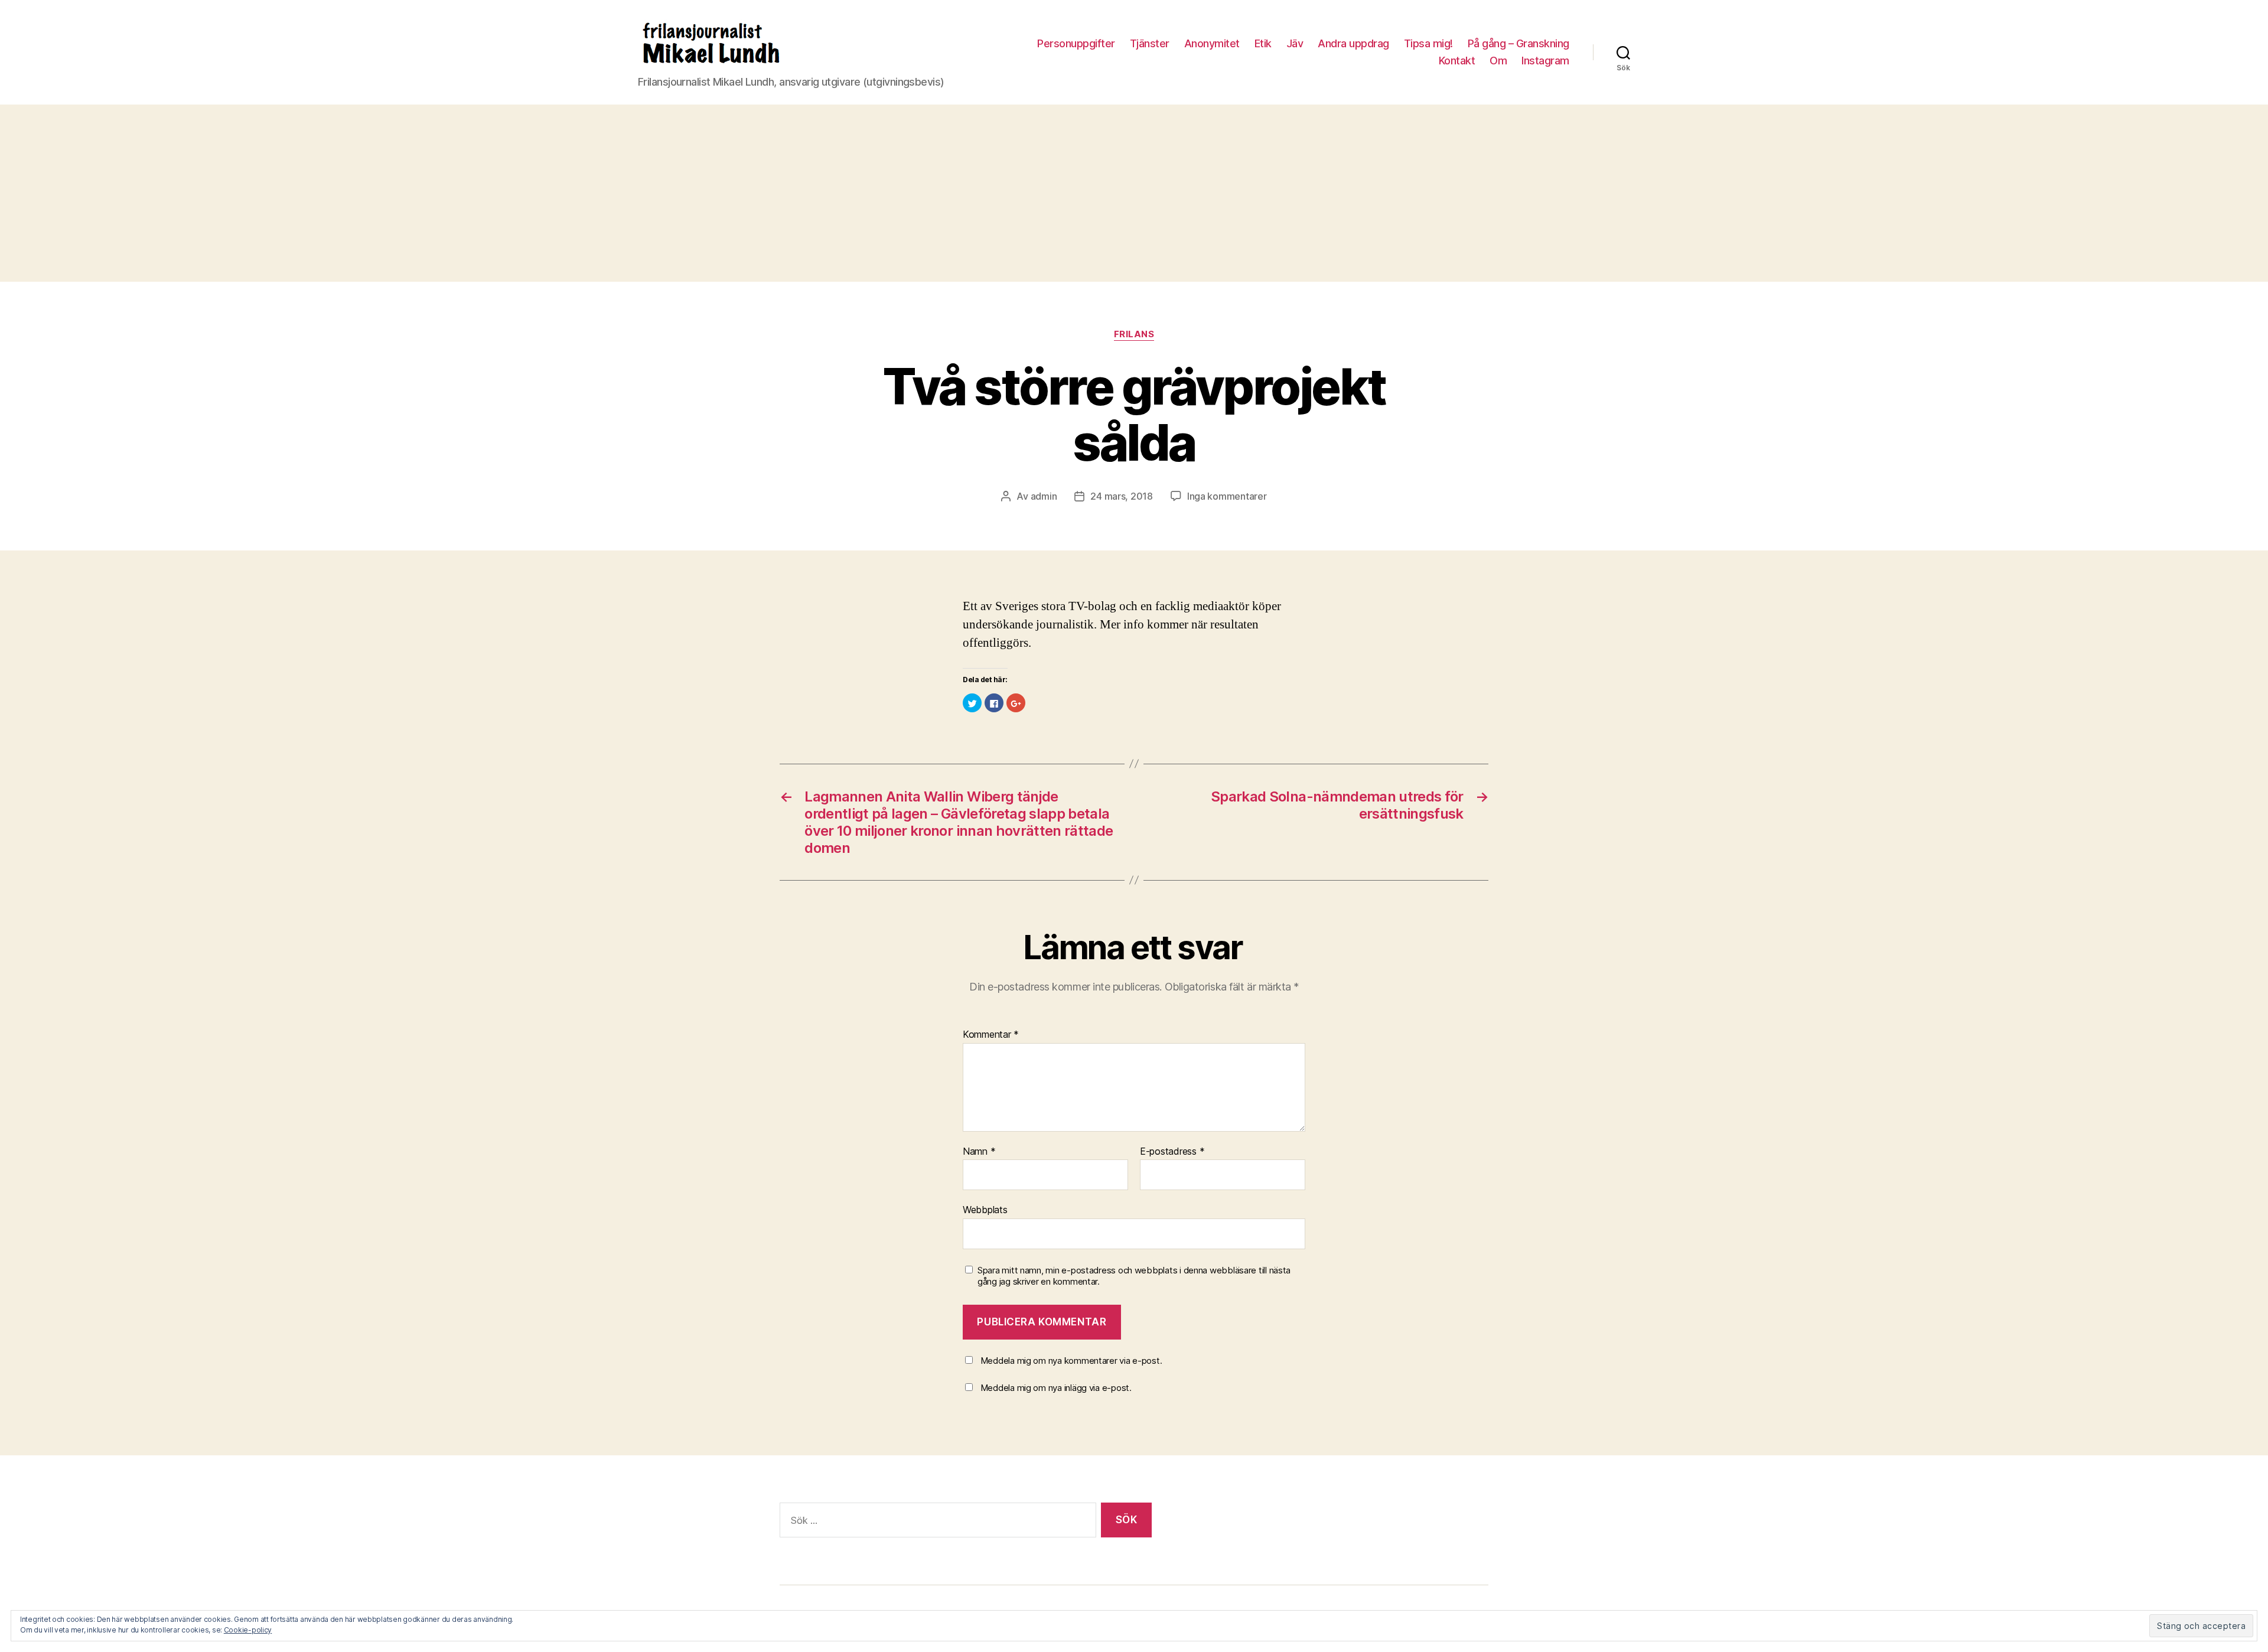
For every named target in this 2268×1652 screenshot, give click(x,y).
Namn (979, 1152)
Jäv (1295, 43)
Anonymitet (1212, 43)
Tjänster (1150, 43)
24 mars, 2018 (1122, 496)
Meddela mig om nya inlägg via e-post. (1056, 1388)
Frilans (1134, 334)
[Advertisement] (1134, 193)
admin (1044, 496)
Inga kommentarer (1227, 496)
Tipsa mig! (1428, 43)
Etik (1263, 43)
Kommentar (991, 1035)
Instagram (1545, 61)
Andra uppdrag (1353, 43)
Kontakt (1457, 61)
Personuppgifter (1076, 43)
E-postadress (1172, 1152)
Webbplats (985, 1210)
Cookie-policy (248, 1630)
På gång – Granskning (1518, 43)
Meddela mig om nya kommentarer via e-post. (1071, 1361)
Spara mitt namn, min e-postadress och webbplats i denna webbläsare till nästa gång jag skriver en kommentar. (1134, 1276)
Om (1498, 61)
